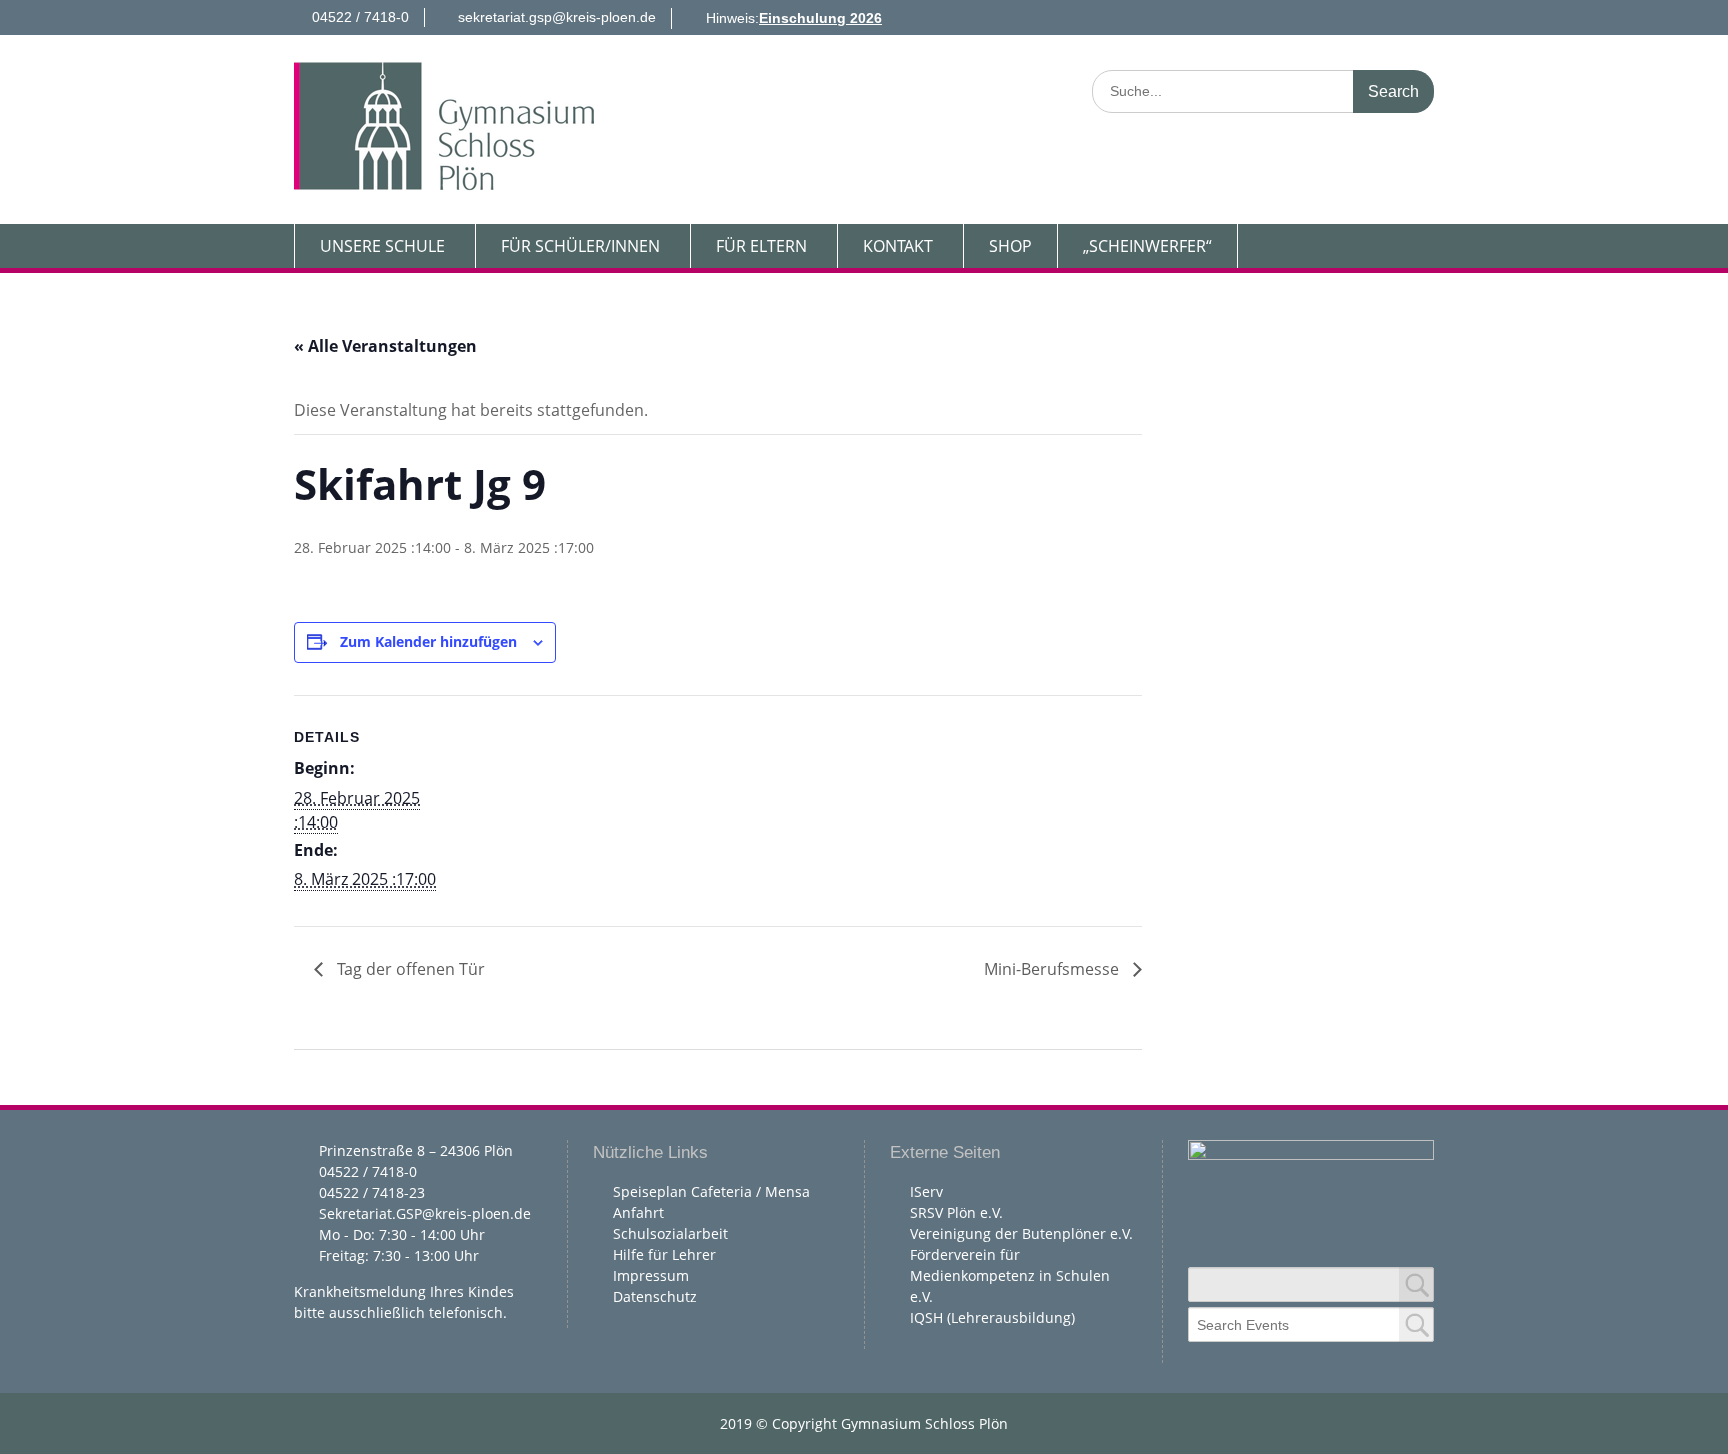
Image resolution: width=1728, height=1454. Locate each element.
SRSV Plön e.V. (956, 1212)
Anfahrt (638, 1212)
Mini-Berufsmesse (1053, 969)
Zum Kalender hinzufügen (428, 641)
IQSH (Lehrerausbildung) (992, 1317)
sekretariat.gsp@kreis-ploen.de (557, 17)
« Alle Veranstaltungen (385, 346)
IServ (926, 1191)
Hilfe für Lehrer (664, 1254)
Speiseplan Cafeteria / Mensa (711, 1191)
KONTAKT (898, 246)
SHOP (1010, 246)
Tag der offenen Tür (409, 969)
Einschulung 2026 (820, 18)
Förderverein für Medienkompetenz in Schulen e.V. (1010, 1275)
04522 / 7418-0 (360, 17)
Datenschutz (655, 1296)
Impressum (651, 1275)
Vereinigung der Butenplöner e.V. (1021, 1233)
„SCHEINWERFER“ (1147, 246)
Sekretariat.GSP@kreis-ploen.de (425, 1213)
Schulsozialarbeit (670, 1233)
